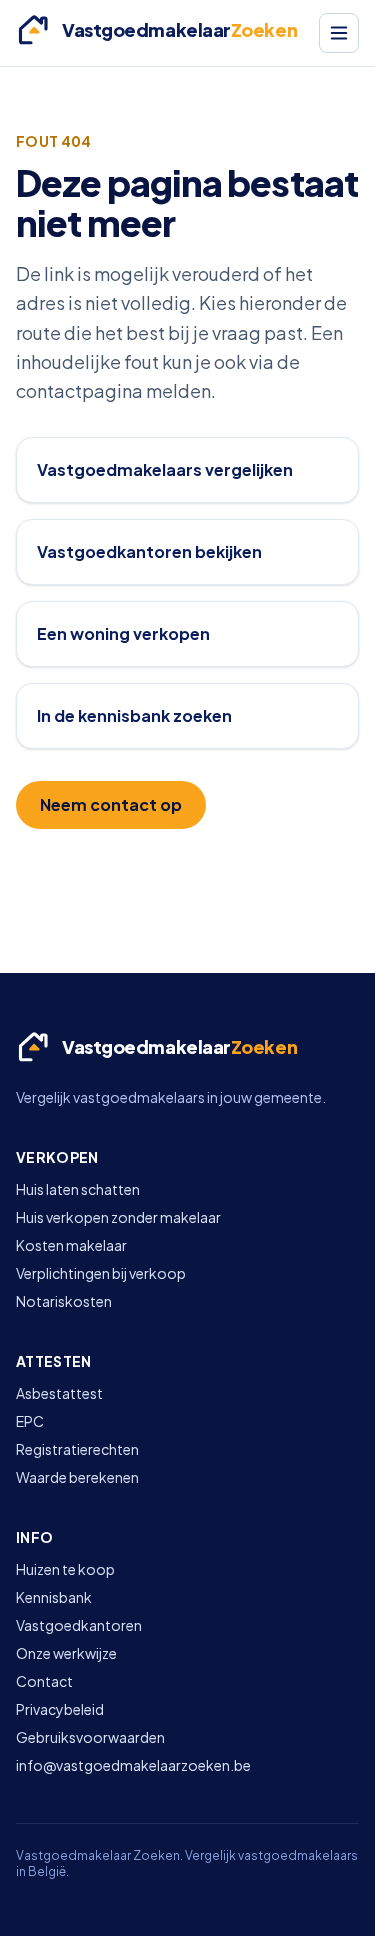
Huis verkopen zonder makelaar (118, 1217)
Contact (44, 1681)
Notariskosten (64, 1301)
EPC (30, 1421)
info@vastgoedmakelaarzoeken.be (133, 1765)
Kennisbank (54, 1597)
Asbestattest (59, 1393)
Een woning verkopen (123, 633)
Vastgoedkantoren (79, 1625)
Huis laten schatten (78, 1189)
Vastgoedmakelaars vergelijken (165, 469)
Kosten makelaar (71, 1245)
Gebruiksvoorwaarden (90, 1737)
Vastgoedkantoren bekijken (149, 551)
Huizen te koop (65, 1569)
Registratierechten (77, 1449)
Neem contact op (111, 804)
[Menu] (339, 33)
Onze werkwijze (66, 1653)
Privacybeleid (60, 1709)
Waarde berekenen (77, 1477)
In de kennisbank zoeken (134, 715)
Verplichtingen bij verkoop (101, 1273)
